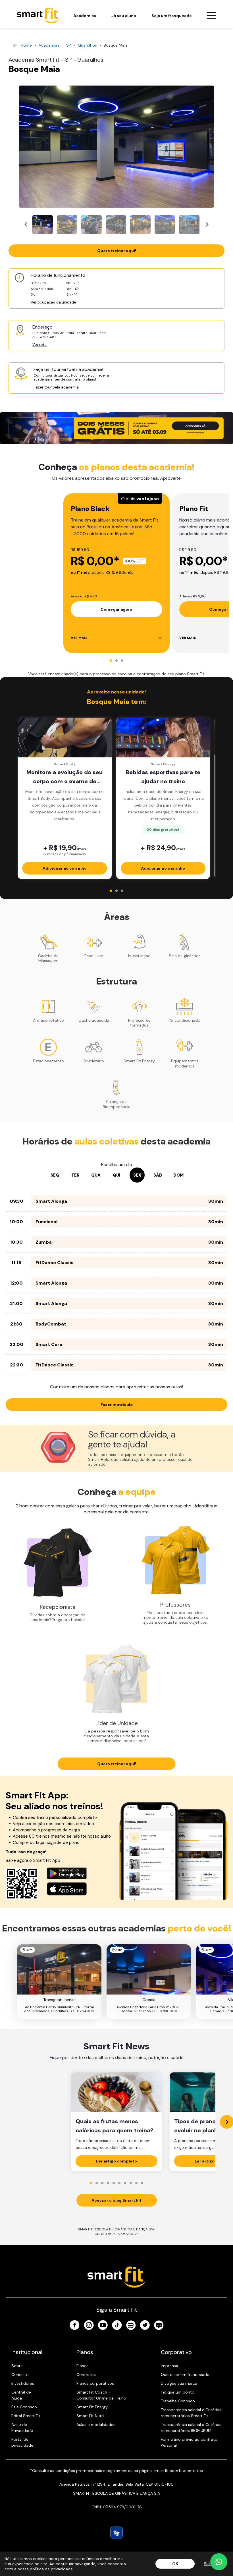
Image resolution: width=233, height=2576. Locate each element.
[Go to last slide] (26, 225)
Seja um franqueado (172, 16)
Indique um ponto (178, 2392)
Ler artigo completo (116, 2161)
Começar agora (116, 609)
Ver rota (39, 345)
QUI (116, 1175)
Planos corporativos (95, 2383)
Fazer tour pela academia (56, 387)
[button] (43, 225)
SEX (137, 1175)
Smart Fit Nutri (90, 2416)
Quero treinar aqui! (117, 251)
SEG (55, 1175)
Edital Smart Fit (26, 2416)
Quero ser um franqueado (185, 2375)
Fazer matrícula (117, 1405)
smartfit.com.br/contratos (178, 2471)
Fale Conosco (24, 2407)
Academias (85, 16)
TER (75, 1175)
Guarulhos (87, 45)
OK (175, 2564)
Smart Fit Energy (92, 2407)
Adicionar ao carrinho (65, 868)
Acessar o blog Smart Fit (116, 2200)
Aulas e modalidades (96, 2425)
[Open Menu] (211, 16)
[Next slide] (207, 225)
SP (69, 45)
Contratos (86, 2375)
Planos (83, 2366)
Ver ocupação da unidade (53, 302)
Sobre (17, 2366)
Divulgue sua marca (179, 2383)
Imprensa (169, 2366)
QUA (96, 1175)
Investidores (23, 2383)
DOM (178, 1175)
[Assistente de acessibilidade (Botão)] (116, 2533)
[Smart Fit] (38, 15)
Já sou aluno (124, 16)
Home (26, 45)
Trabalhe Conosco (178, 2401)
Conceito (20, 2375)
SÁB (158, 1175)
